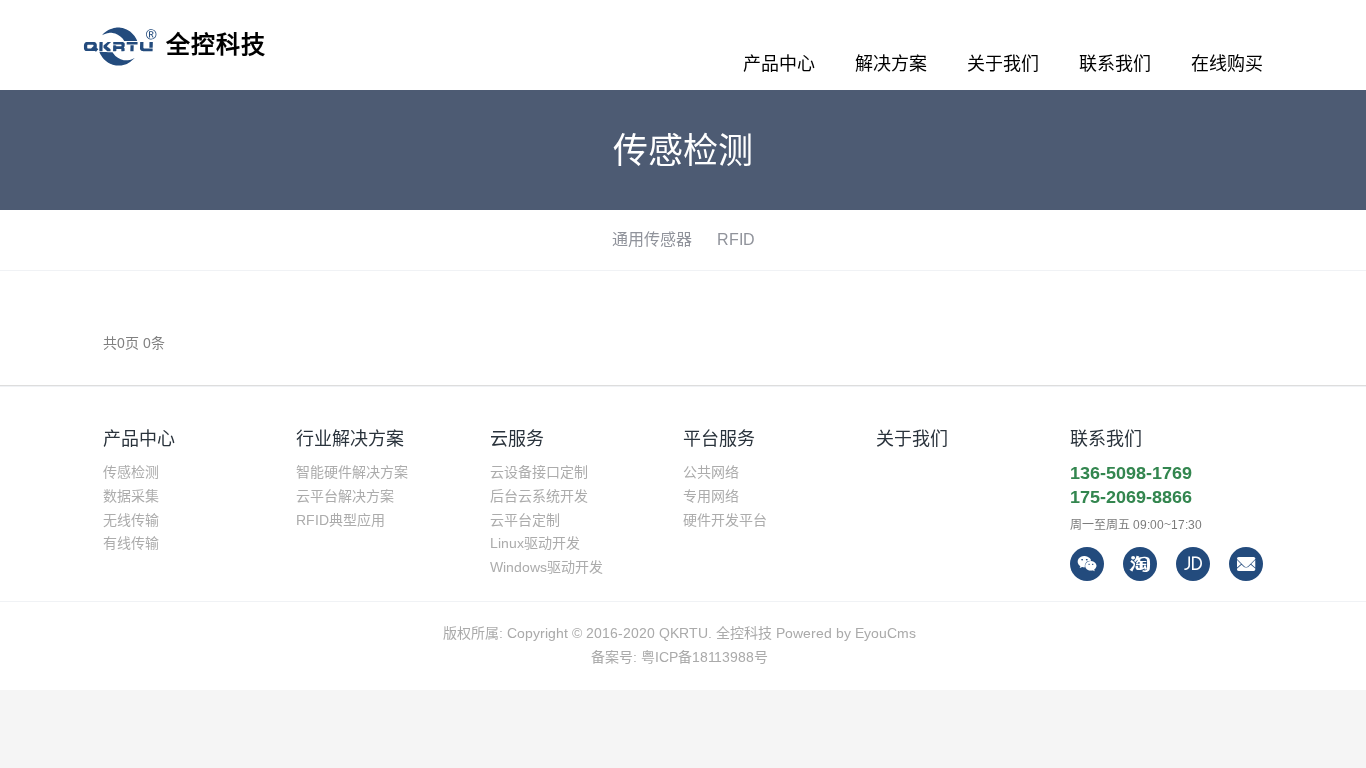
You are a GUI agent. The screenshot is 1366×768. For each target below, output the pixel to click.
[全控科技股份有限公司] (174, 45)
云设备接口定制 (539, 472)
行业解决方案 (350, 439)
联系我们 (1106, 439)
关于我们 (912, 439)
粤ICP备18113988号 (704, 657)
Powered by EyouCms (844, 633)
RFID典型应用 (340, 520)
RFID (736, 239)
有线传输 (131, 543)
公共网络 (711, 472)
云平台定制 (525, 520)
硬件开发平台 (725, 520)
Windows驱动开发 (546, 567)
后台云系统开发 (539, 496)
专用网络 (711, 496)
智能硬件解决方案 (352, 472)
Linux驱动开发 (535, 543)
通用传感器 (652, 239)
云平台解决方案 (345, 496)
